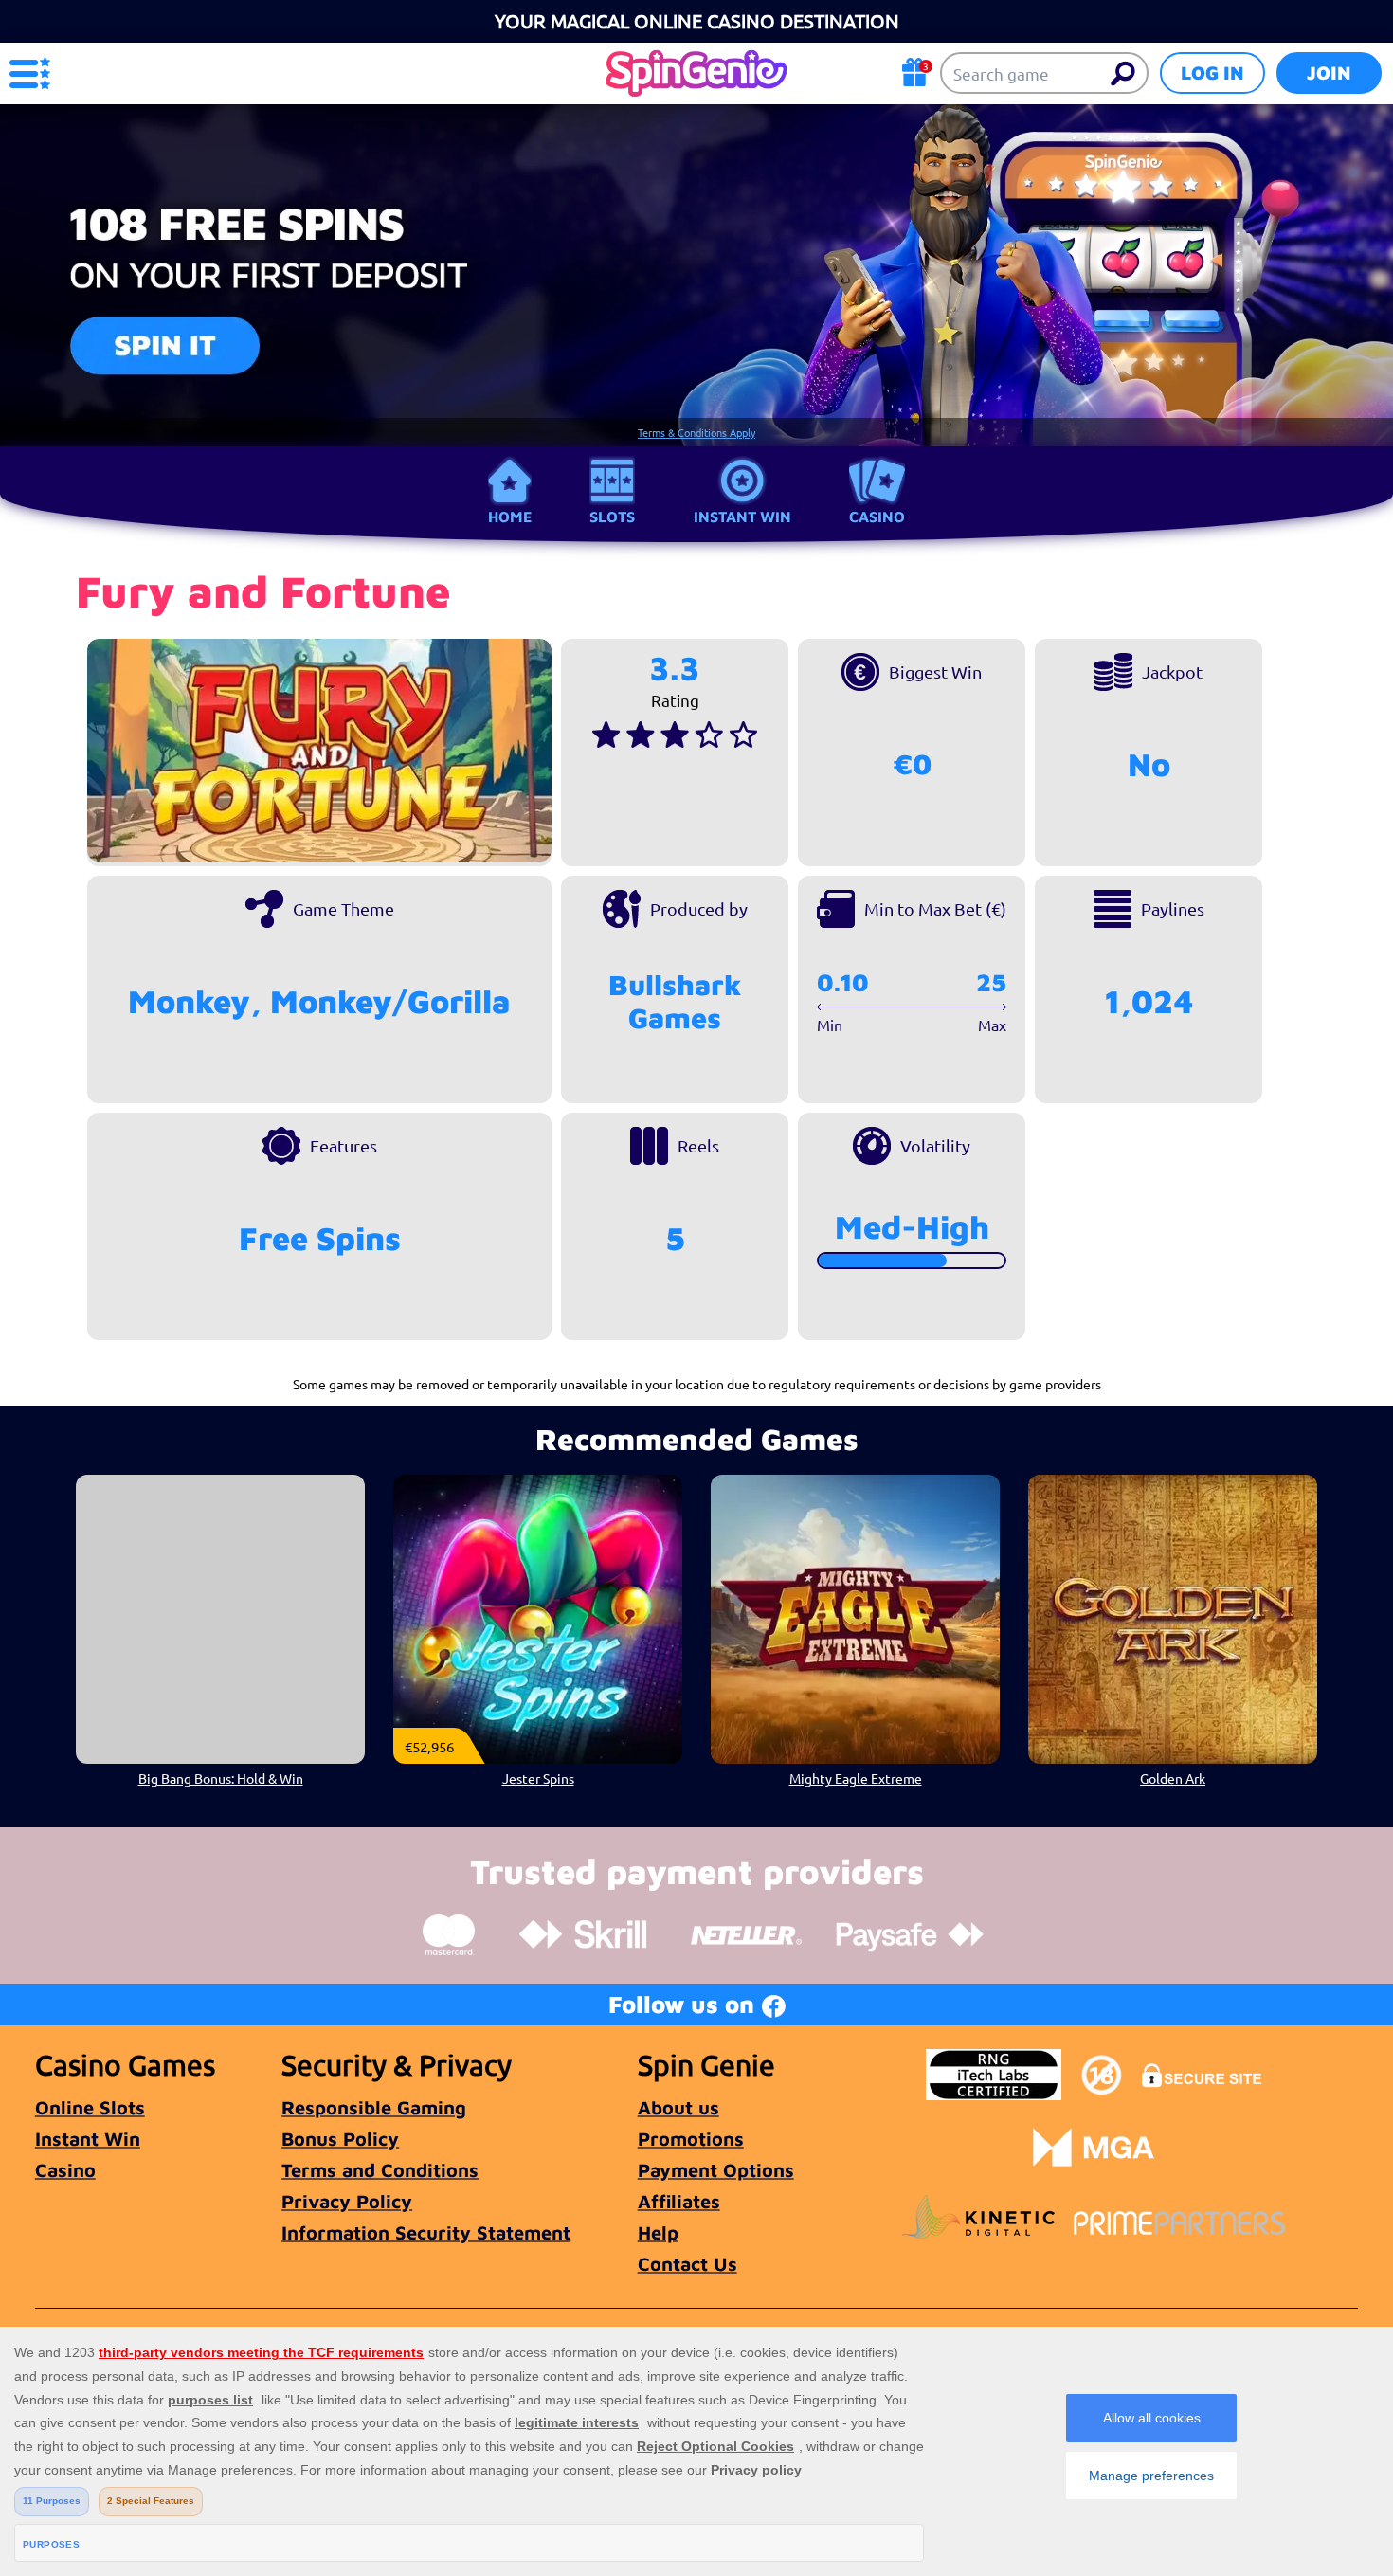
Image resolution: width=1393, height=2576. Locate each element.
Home (510, 517)
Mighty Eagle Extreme (856, 1778)
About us (678, 2107)
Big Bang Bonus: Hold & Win (221, 1778)
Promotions (691, 2139)
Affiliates (679, 2201)
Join (1329, 73)
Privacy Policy (347, 2201)
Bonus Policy (340, 2139)
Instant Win (742, 517)
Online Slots (90, 2107)
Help (658, 2232)
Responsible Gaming (374, 2107)
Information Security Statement (426, 2232)
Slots (612, 517)
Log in (1212, 73)
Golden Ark (1173, 1778)
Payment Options (716, 2170)
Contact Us (687, 2264)
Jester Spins (538, 1778)
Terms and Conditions (380, 2170)
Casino (877, 517)
